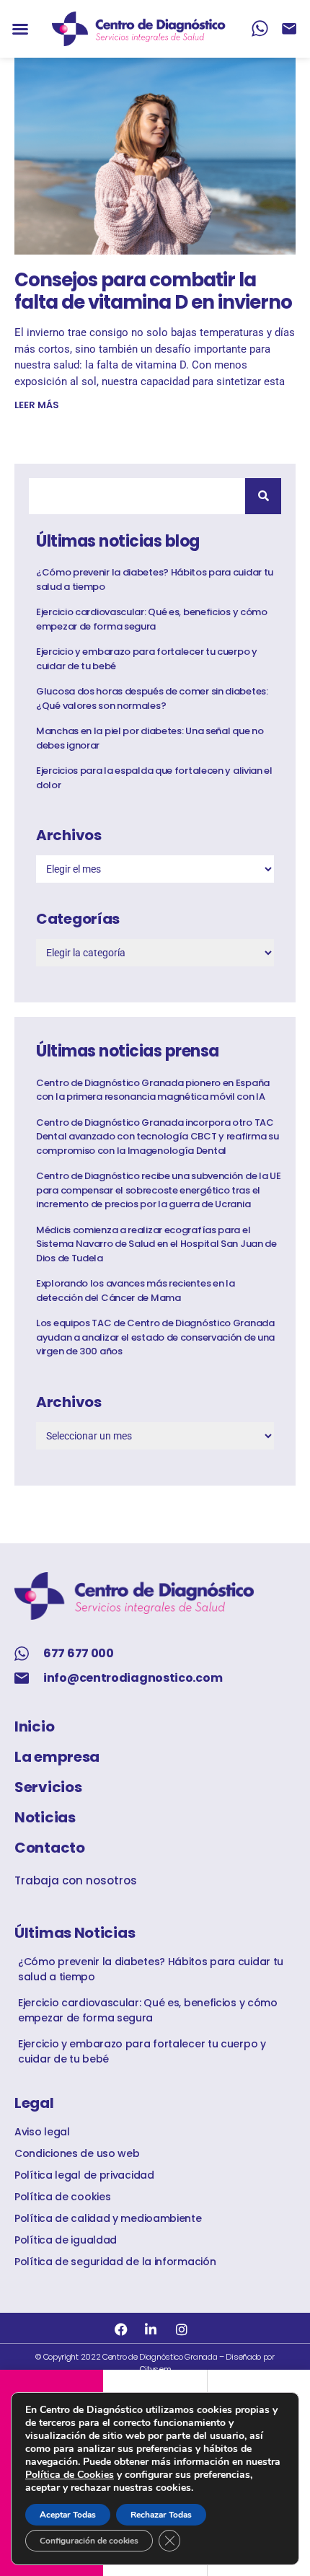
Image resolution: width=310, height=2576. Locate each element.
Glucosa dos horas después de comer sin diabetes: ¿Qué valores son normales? (152, 698)
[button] (20, 29)
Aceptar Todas (68, 2515)
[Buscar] (263, 496)
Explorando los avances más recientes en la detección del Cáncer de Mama (135, 1291)
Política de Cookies (70, 2475)
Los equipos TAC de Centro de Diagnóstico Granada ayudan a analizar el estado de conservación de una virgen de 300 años (155, 1337)
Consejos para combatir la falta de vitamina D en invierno (153, 291)
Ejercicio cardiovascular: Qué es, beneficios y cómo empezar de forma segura (152, 619)
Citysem (155, 2369)
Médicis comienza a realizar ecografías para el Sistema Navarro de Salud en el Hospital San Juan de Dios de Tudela (156, 1244)
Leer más (37, 405)
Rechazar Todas (161, 2515)
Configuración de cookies (89, 2541)
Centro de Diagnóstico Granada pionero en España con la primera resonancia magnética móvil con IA (153, 1090)
